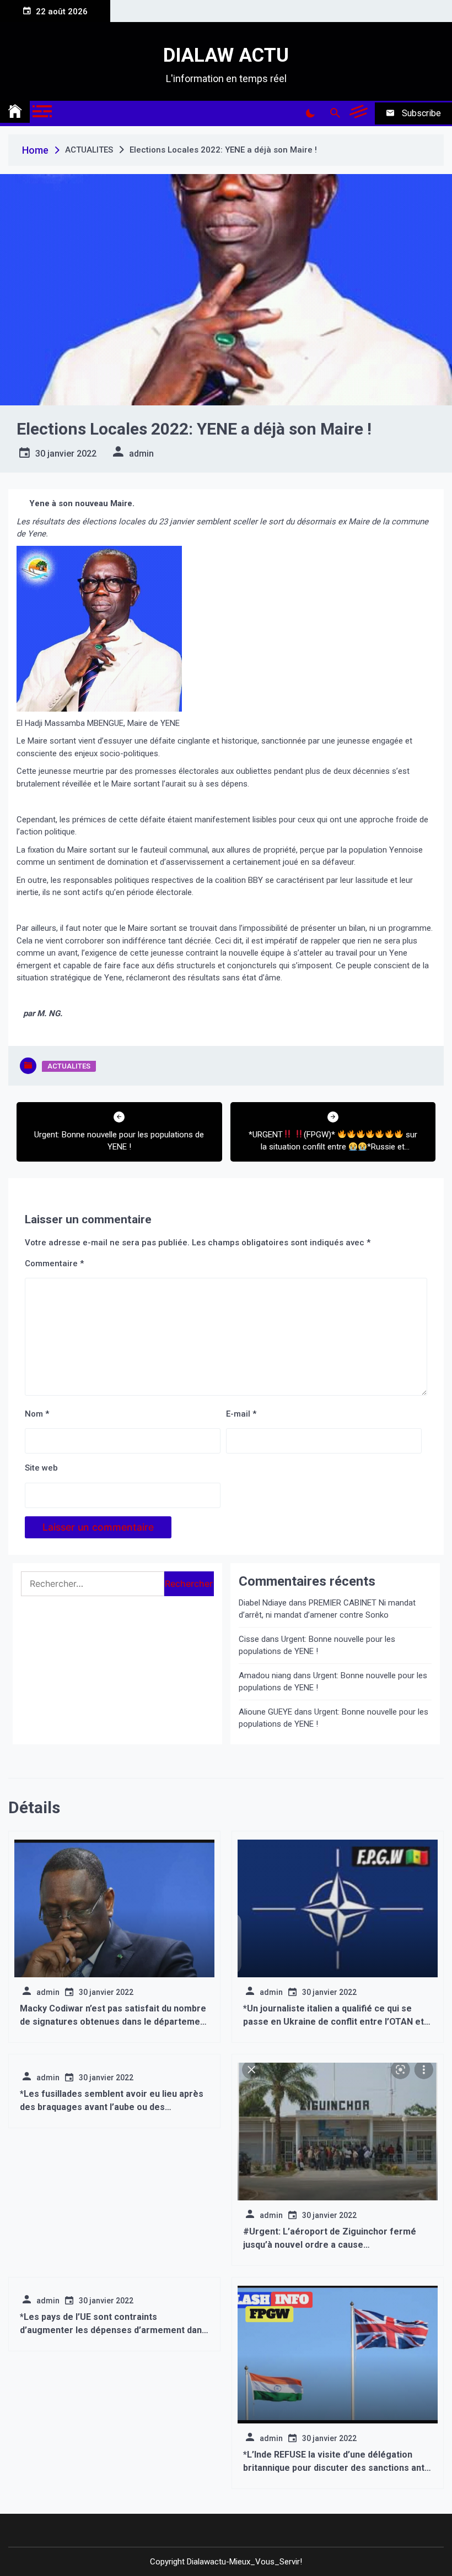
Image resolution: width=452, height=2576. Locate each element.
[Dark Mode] (310, 113)
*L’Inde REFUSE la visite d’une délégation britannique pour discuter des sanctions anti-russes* (337, 2468)
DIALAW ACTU (226, 55)
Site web (41, 1468)
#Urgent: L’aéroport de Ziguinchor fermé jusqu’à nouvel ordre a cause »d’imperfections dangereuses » (330, 2245)
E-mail (241, 1414)
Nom (37, 1414)
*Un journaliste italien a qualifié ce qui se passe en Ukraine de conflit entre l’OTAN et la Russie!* (333, 2022)
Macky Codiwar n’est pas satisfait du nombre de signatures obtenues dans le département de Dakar (114, 2022)
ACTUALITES (69, 1066)
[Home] (15, 112)
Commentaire (54, 1263)
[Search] (335, 113)
